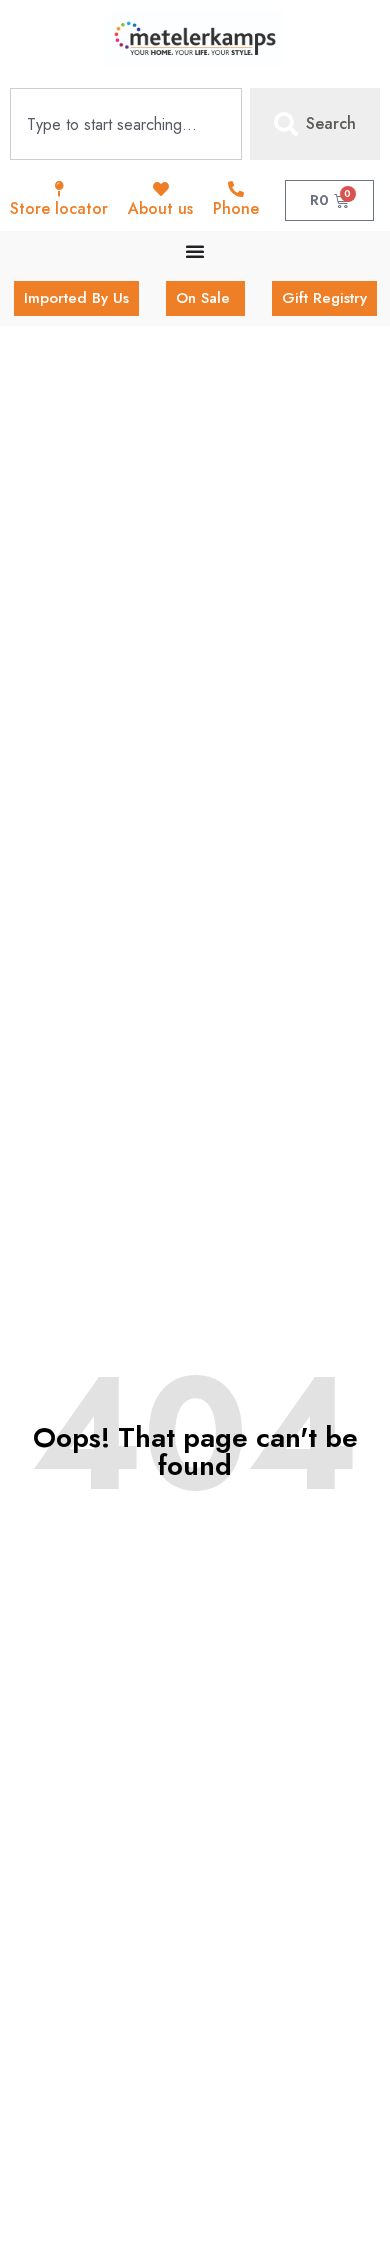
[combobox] (126, 124)
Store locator (59, 208)
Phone (236, 208)
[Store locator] (59, 189)
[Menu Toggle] (195, 251)
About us (160, 208)
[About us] (161, 189)
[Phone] (236, 189)
